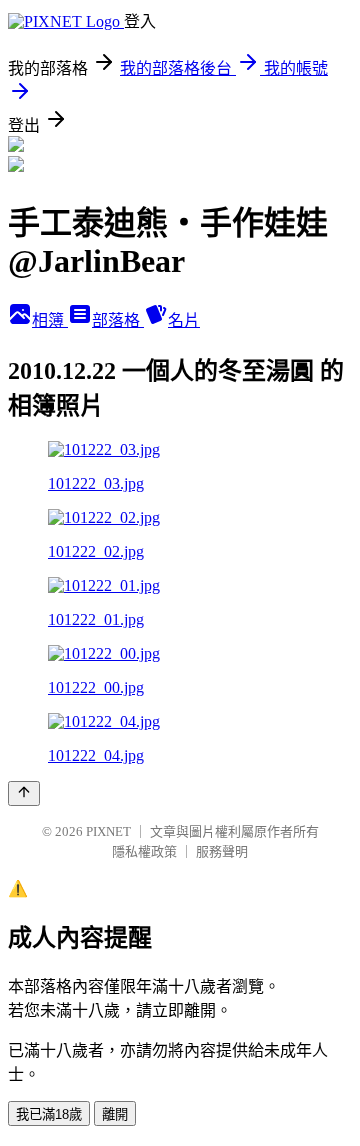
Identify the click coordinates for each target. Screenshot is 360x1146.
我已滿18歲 (49, 1114)
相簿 (50, 320)
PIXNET (108, 831)
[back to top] (24, 793)
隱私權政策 (144, 851)
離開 (115, 1114)
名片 (184, 320)
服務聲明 (222, 851)
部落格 (118, 320)
